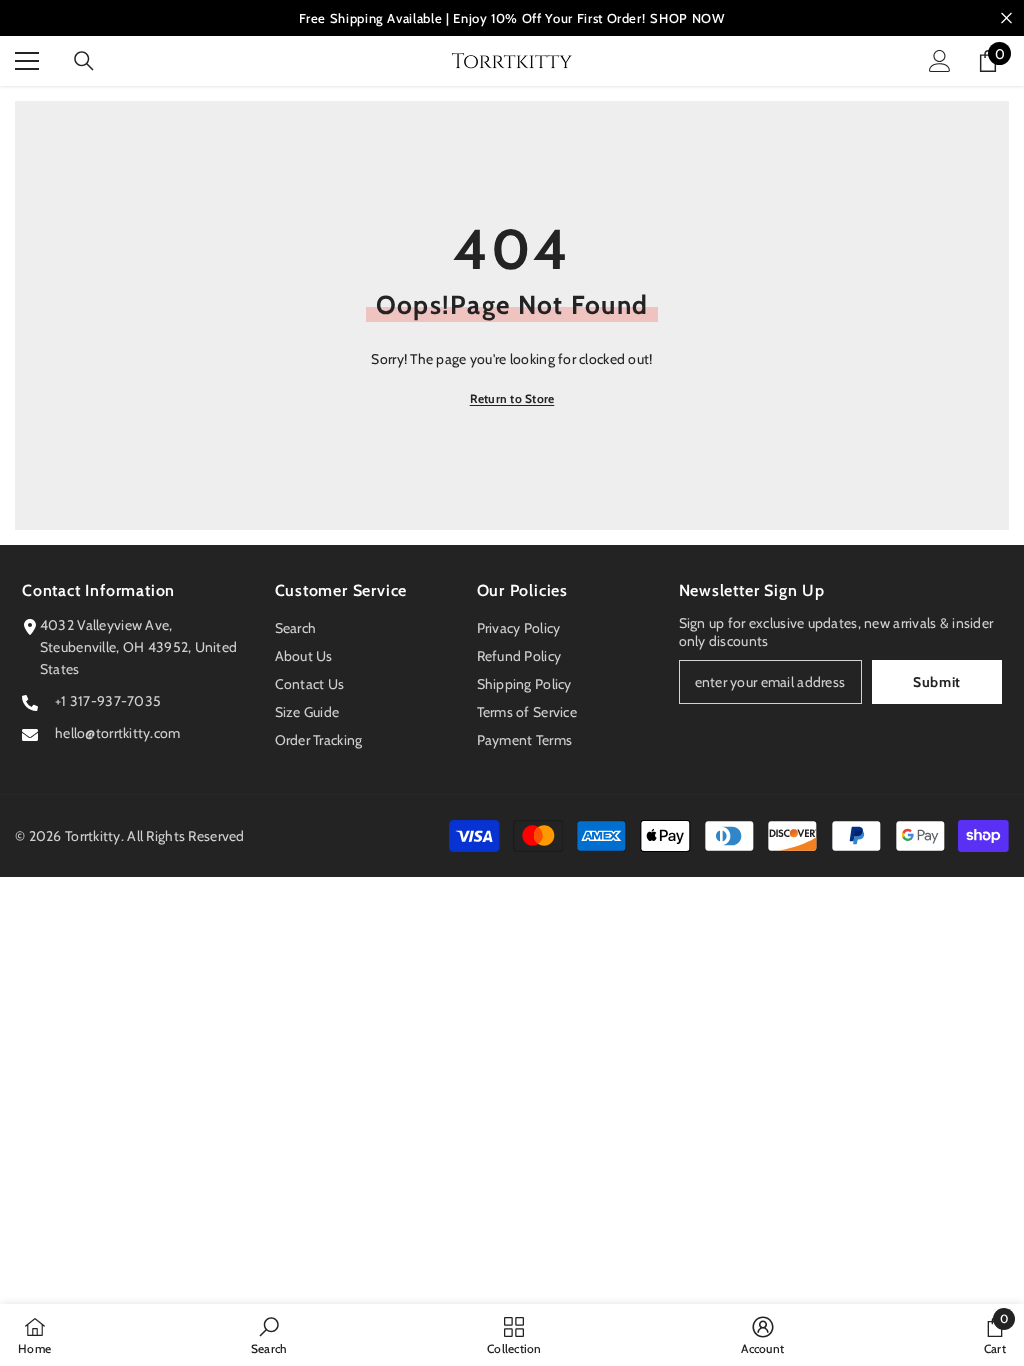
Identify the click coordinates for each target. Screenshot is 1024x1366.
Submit (937, 682)
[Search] (84, 61)
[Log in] (940, 61)
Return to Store (512, 398)
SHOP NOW (687, 18)
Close (1006, 18)
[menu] (27, 61)
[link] (269, 1335)
